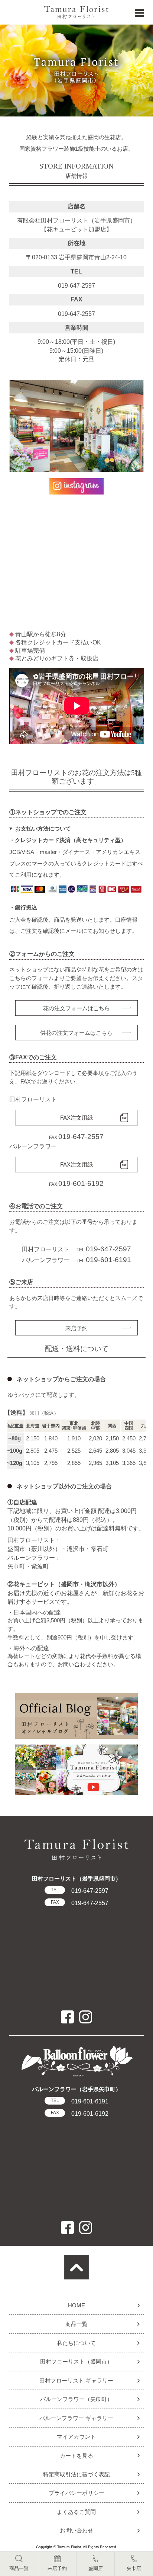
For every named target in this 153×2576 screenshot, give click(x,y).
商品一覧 (76, 2324)
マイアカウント (76, 2437)
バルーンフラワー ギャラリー (76, 2418)
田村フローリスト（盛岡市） (76, 2361)
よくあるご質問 (76, 2512)
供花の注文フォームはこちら (76, 1033)
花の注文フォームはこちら (76, 1008)
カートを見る (76, 2456)
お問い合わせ (76, 2530)
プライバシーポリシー (76, 2493)
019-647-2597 (79, 1891)
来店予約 (76, 1328)
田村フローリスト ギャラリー (76, 2380)
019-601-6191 (79, 2101)
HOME (76, 2305)
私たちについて (76, 2343)
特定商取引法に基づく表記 (76, 2474)
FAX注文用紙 (76, 1118)
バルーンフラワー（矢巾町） (76, 2399)
